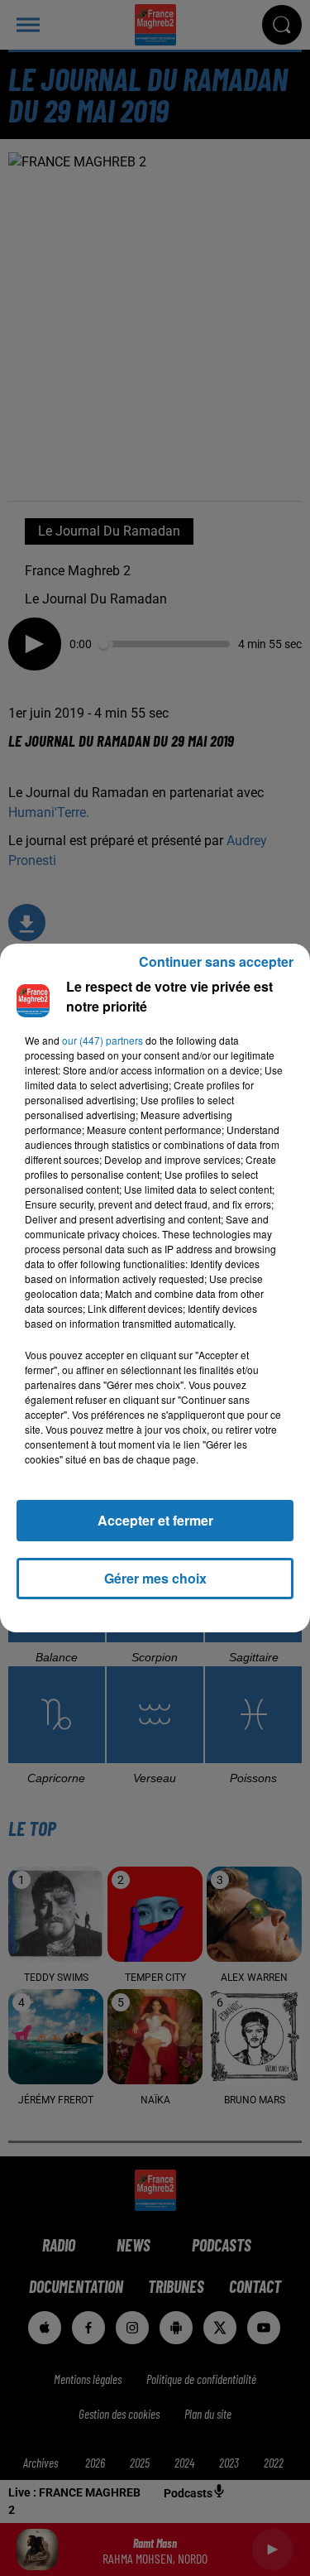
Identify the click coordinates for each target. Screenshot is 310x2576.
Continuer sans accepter (216, 961)
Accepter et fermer (155, 1520)
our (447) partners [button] (103, 1040)
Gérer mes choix (155, 1578)
